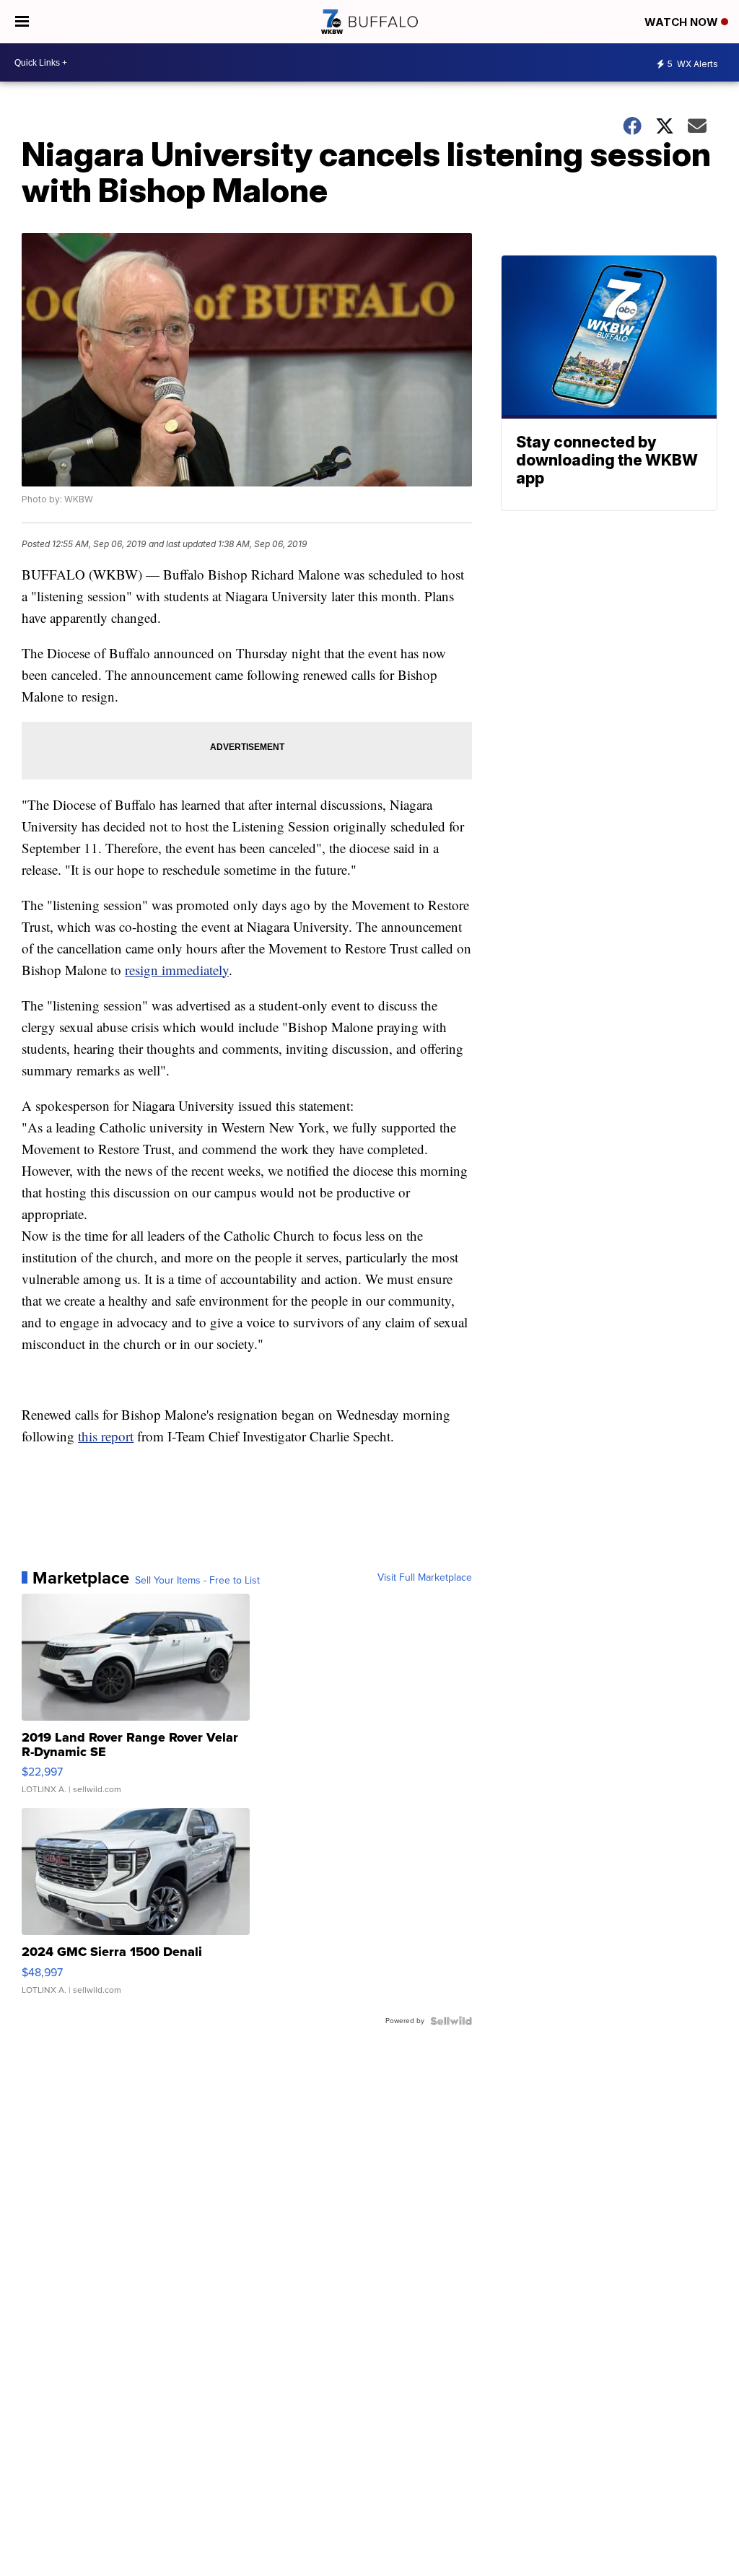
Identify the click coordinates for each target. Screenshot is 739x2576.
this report (106, 1436)
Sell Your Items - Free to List (197, 1581)
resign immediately (177, 970)
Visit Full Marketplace (425, 1578)
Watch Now (683, 22)
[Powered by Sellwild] (451, 2021)
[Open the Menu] (22, 22)
